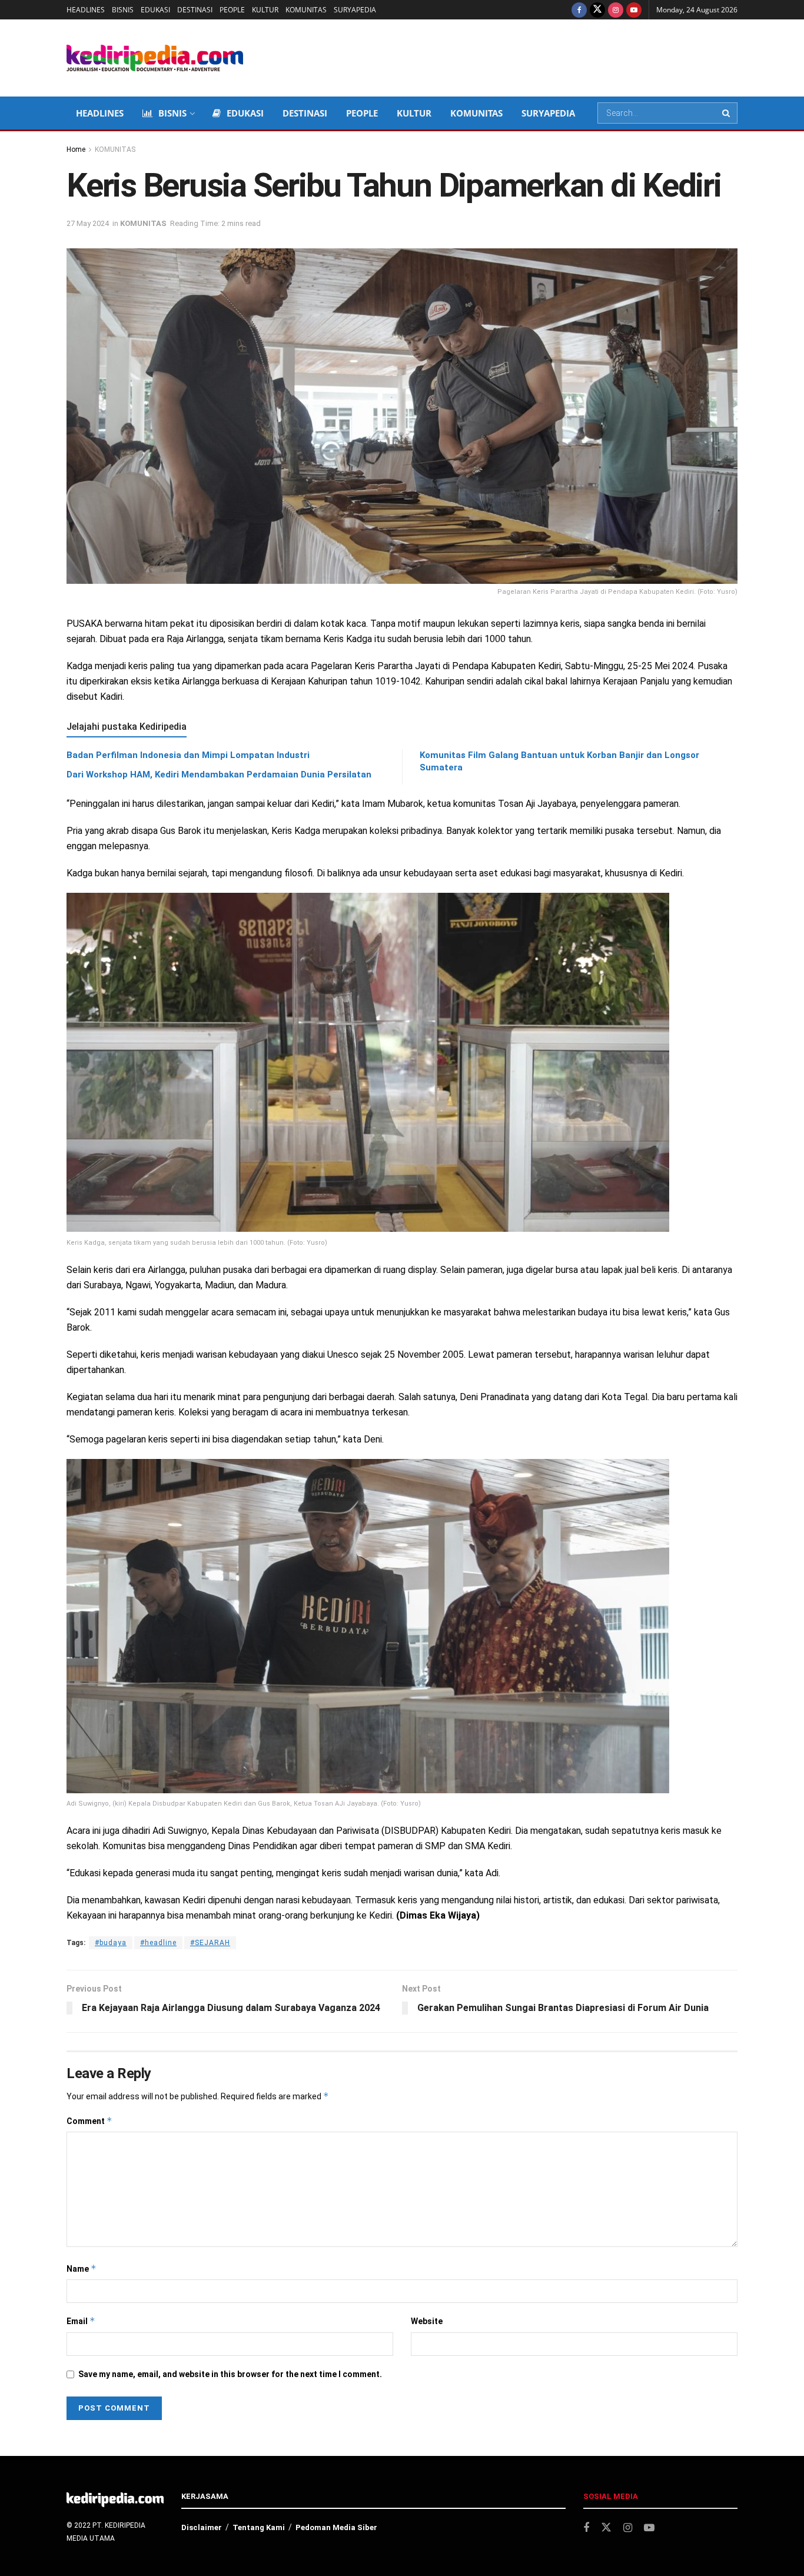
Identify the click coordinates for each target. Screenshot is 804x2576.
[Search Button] (727, 113)
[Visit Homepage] (155, 58)
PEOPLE (232, 10)
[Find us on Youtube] (634, 10)
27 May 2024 (88, 223)
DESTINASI (195, 10)
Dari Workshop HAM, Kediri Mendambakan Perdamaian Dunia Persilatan (219, 775)
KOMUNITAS (306, 10)
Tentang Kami (259, 2527)
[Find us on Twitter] (597, 10)
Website (427, 2321)
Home (76, 149)
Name (82, 2268)
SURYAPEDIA (355, 10)
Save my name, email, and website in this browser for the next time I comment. (230, 2374)
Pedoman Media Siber (336, 2527)
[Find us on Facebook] (579, 10)
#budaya (111, 1943)
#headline (158, 1943)
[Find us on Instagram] (616, 10)
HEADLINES (86, 10)
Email (81, 2321)
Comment (89, 2121)
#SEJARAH (210, 1943)
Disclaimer (202, 2527)
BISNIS (123, 10)
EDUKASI (155, 10)
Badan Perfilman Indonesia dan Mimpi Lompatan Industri (188, 755)
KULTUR (265, 10)
